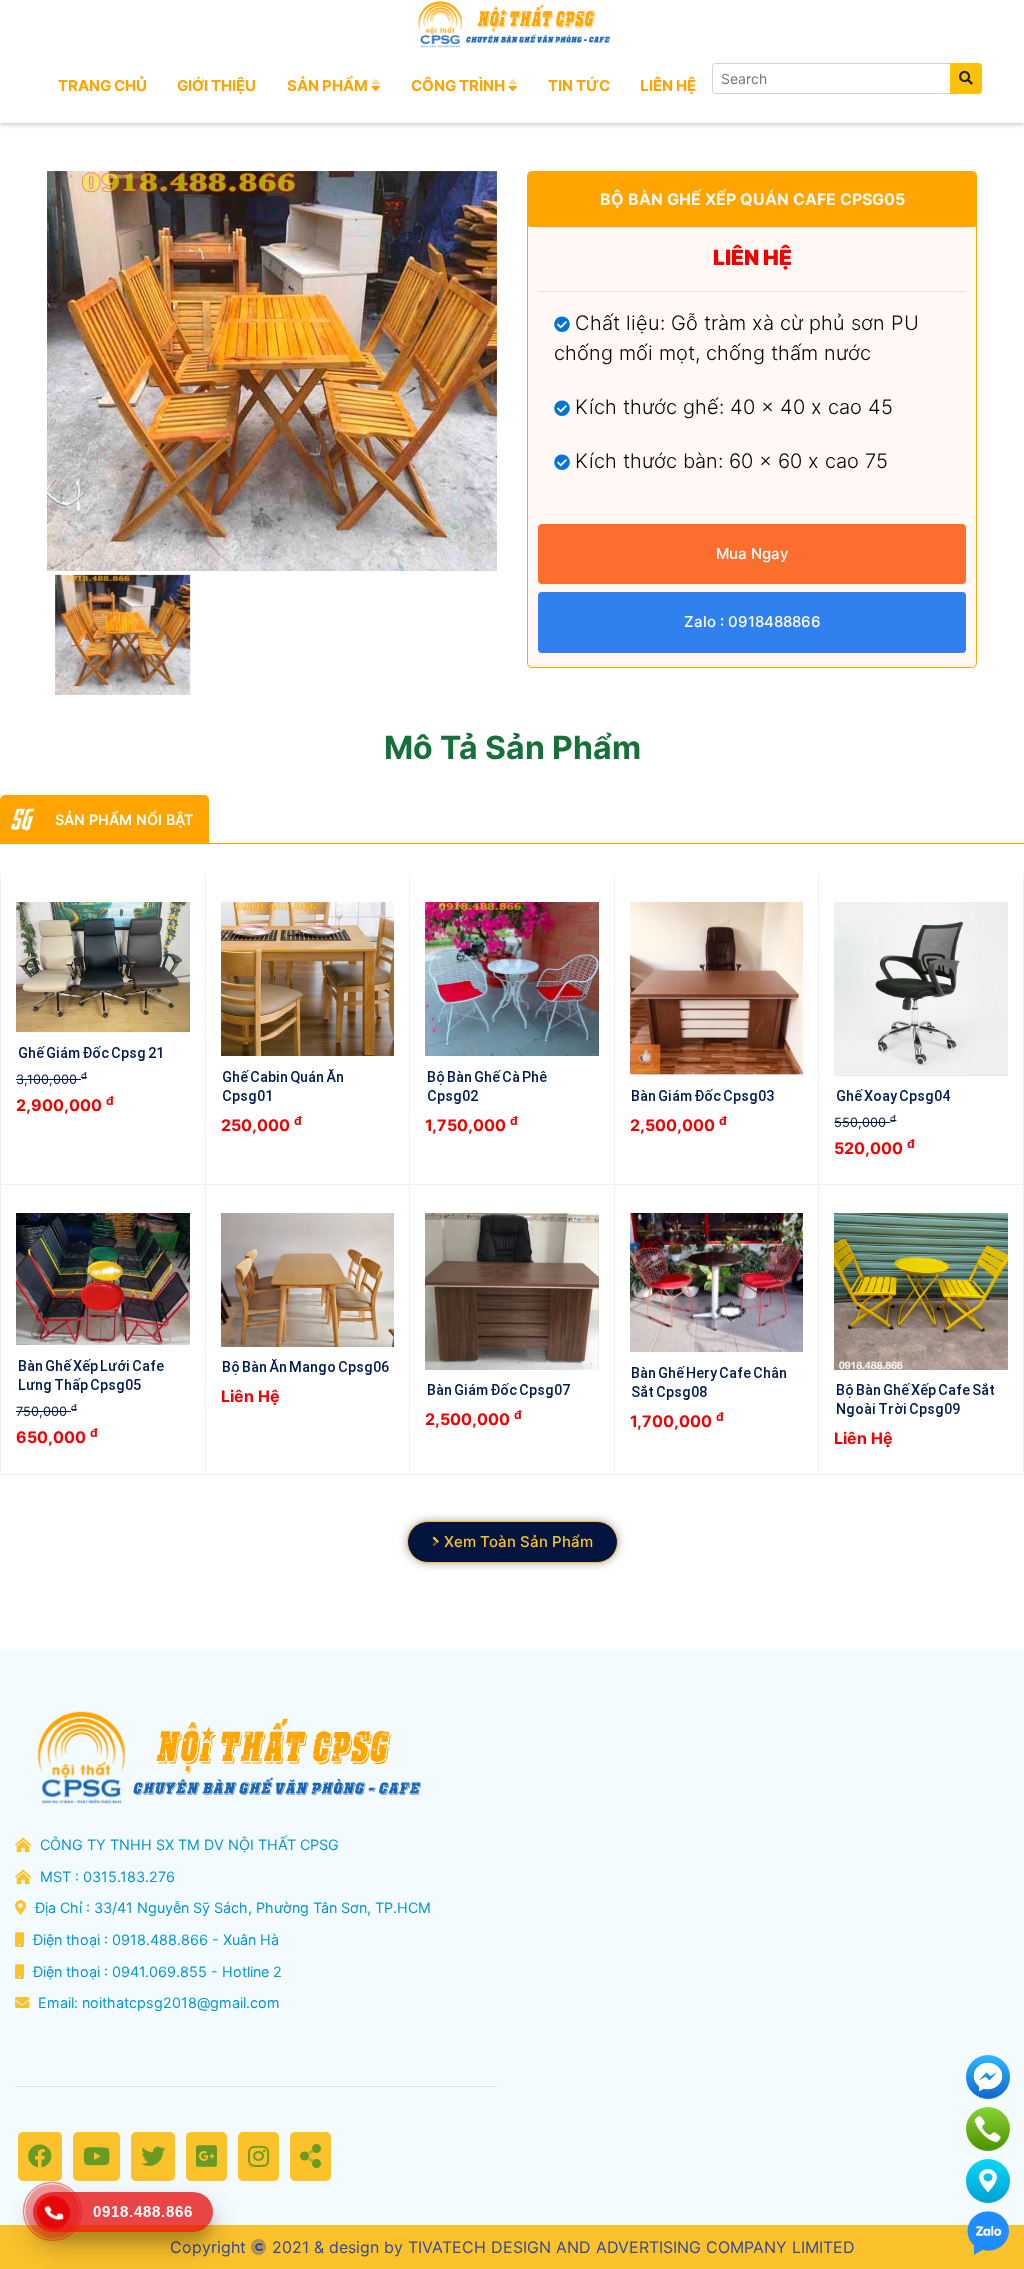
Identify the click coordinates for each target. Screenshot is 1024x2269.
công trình (459, 85)
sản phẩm (329, 85)
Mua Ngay (752, 553)
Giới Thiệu (216, 85)
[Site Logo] (512, 25)
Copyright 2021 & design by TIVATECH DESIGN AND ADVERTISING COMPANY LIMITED (512, 2247)
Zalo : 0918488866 (752, 621)
